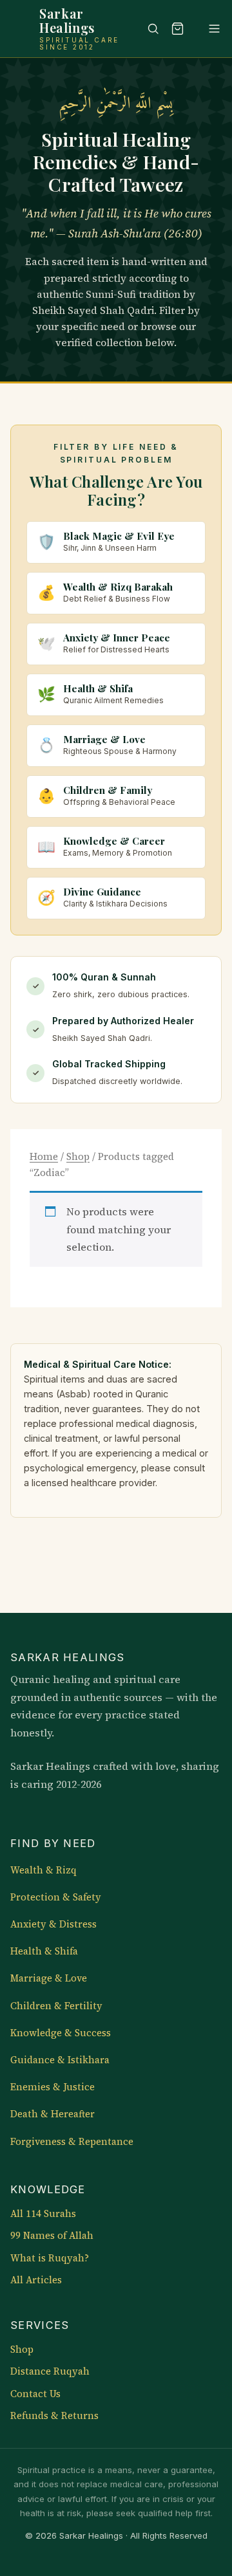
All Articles (36, 2280)
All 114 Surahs (43, 2214)
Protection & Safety (56, 1897)
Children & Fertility (56, 2006)
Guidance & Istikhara (60, 2060)
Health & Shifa (44, 1951)
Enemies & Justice (53, 2087)
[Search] (147, 28)
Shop (78, 1156)
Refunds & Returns (54, 2416)
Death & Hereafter (53, 2114)
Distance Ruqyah (50, 2371)
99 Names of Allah (52, 2236)
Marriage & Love (49, 1978)
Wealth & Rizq (43, 1870)
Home (44, 1156)
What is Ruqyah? (50, 2258)
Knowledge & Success (61, 2033)
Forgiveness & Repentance (72, 2142)
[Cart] (177, 28)
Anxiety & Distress (53, 1924)
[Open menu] (208, 28)
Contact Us (35, 2394)
